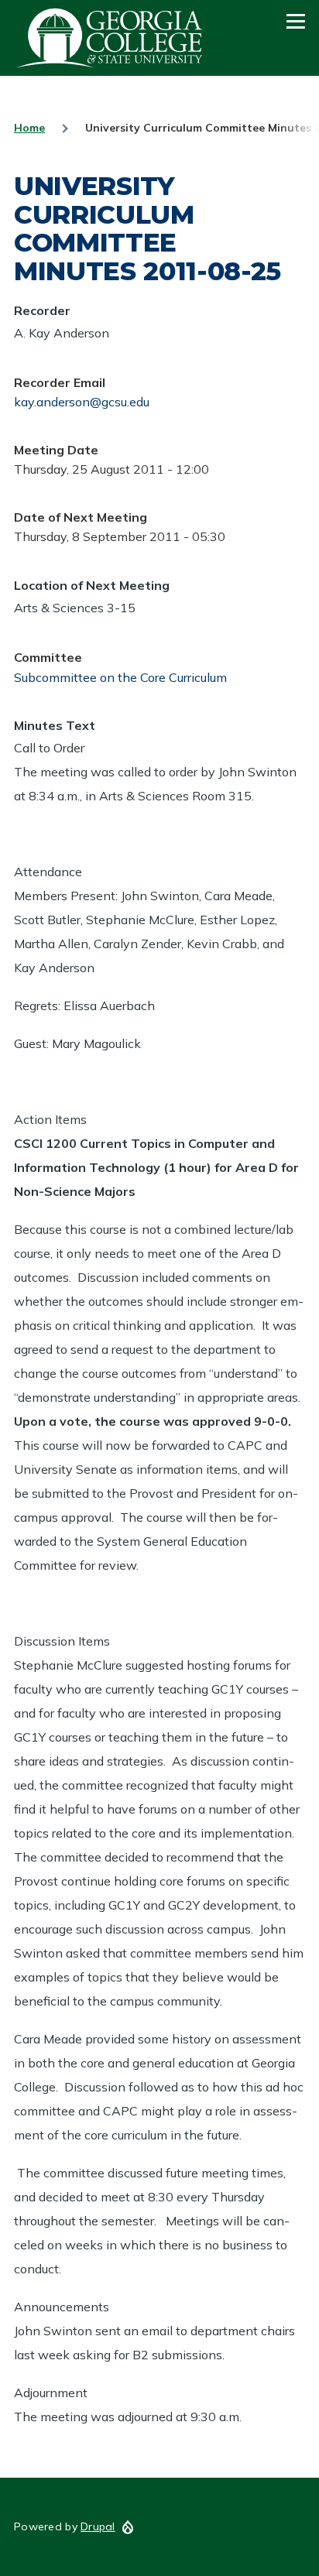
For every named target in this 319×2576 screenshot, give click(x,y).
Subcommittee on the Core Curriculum (120, 677)
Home (29, 128)
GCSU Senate (110, 38)
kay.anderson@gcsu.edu (82, 402)
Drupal (98, 2526)
